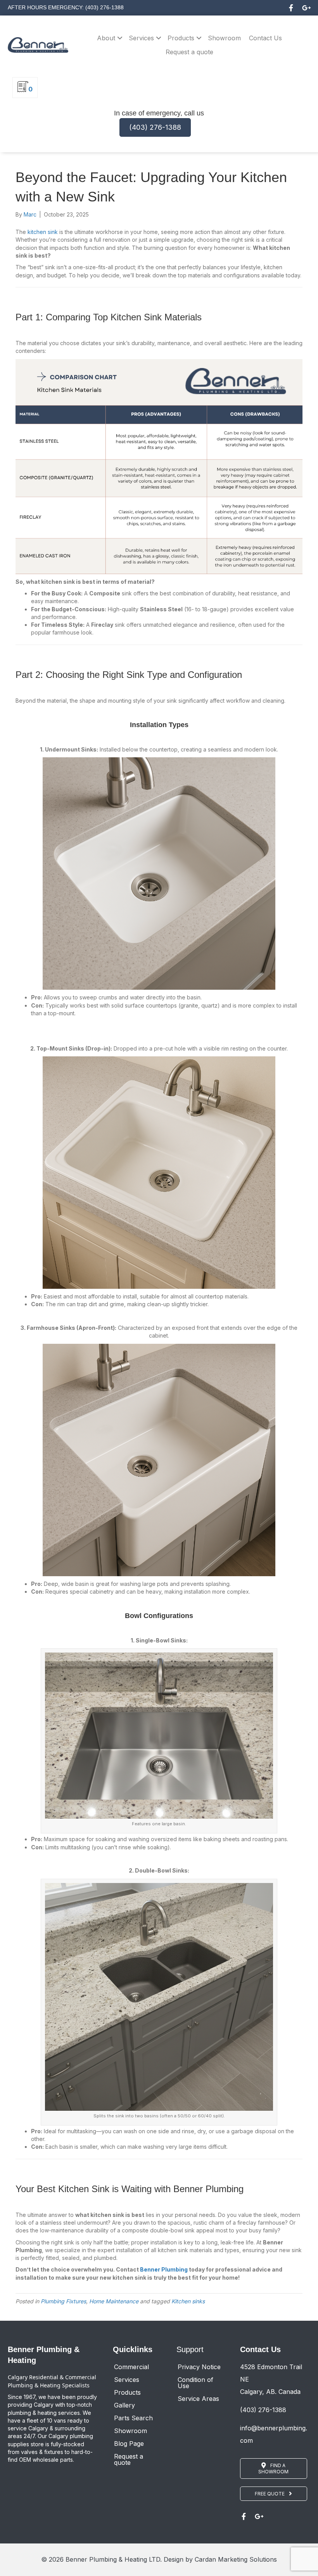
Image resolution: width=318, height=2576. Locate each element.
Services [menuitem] (141, 38)
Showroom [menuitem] (224, 38)
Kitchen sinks (188, 2301)
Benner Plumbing (163, 2269)
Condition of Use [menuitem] (195, 2383)
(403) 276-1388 (263, 2410)
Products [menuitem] (181, 38)
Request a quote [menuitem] (189, 52)
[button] (291, 8)
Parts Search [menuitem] (133, 2418)
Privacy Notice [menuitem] (199, 2367)
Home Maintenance (114, 2301)
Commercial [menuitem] (131, 2367)
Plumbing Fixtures (63, 2301)
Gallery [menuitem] (124, 2405)
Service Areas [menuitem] (198, 2399)
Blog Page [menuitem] (129, 2444)
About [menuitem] (106, 38)
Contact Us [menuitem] (265, 38)
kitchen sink (43, 232)
